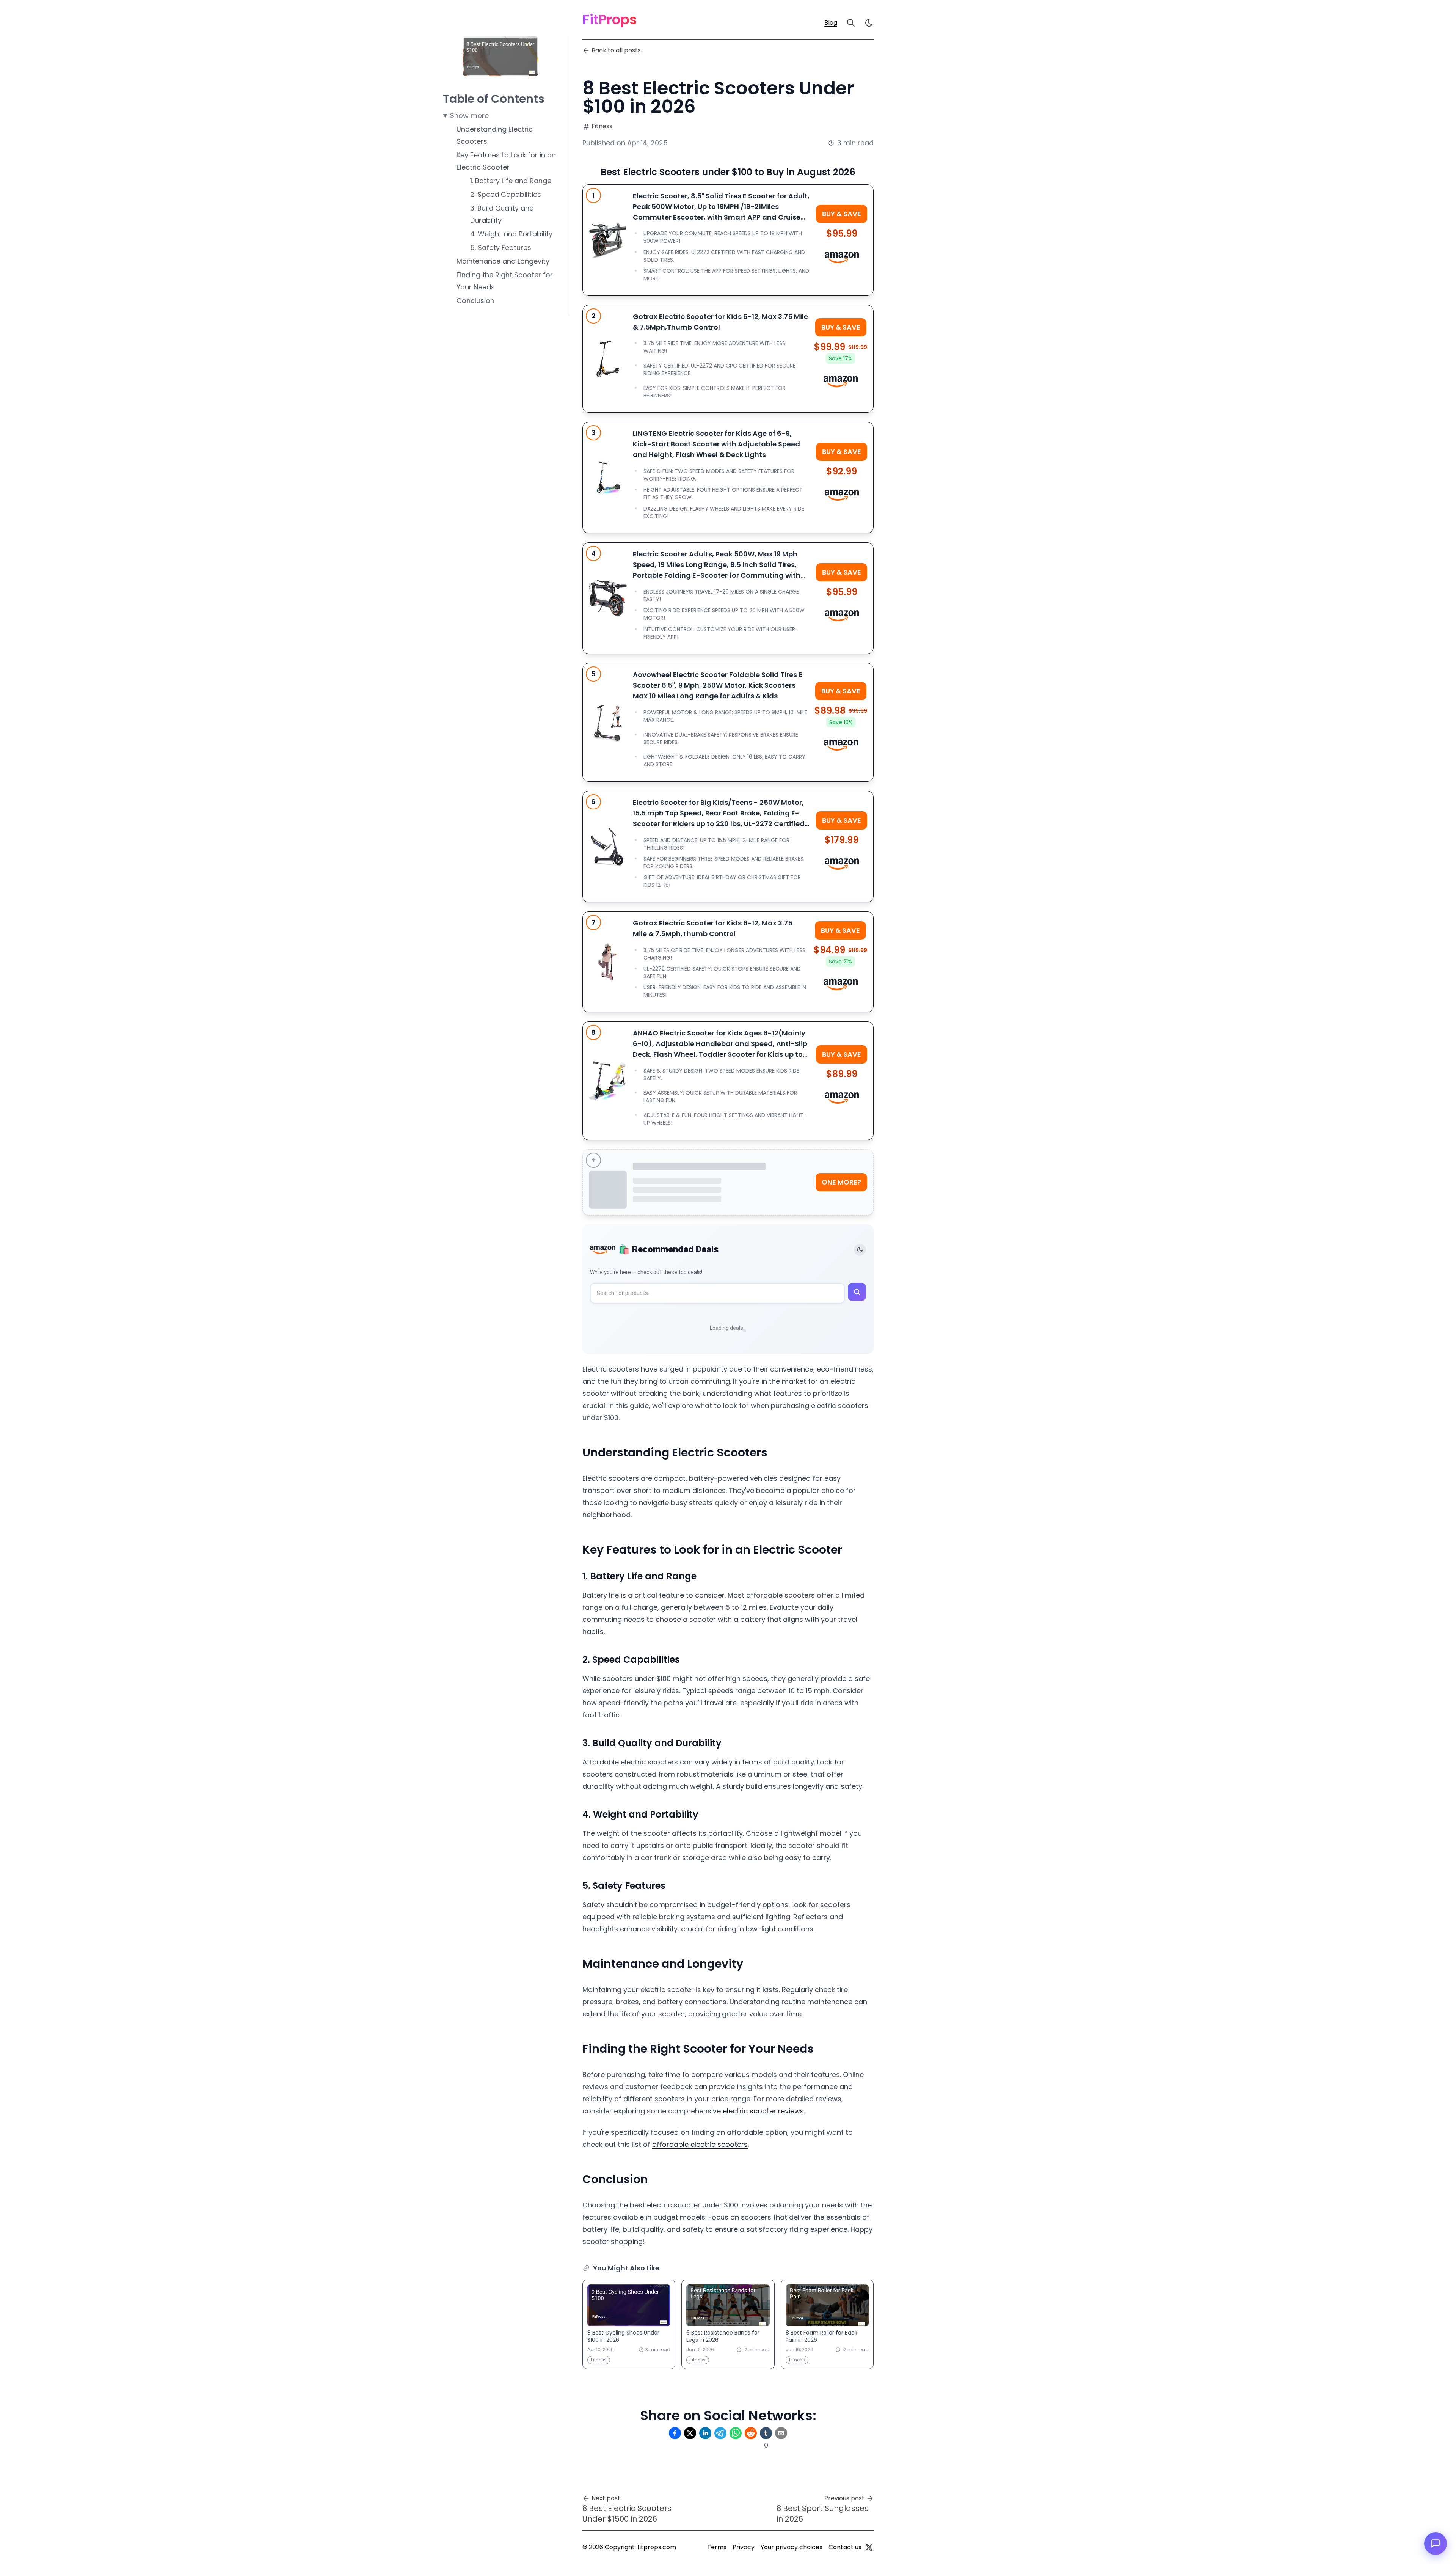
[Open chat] (1436, 2544)
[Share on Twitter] (690, 2433)
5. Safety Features (501, 247)
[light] (869, 23)
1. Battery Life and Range (511, 181)
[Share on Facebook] (675, 2433)
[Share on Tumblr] (766, 2433)
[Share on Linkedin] (705, 2433)
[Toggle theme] (860, 1250)
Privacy (744, 2547)
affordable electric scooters (700, 2144)
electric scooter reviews (763, 2111)
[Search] (851, 23)
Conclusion (475, 301)
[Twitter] (869, 2547)
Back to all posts (616, 50)
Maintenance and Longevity (503, 261)
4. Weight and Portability (511, 234)
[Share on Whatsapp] (736, 2433)
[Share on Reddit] (751, 2433)
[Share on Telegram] (720, 2433)
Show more (469, 115)
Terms (717, 2547)
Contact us (845, 2547)
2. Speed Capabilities (506, 194)
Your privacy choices (792, 2547)
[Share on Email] (781, 2433)
